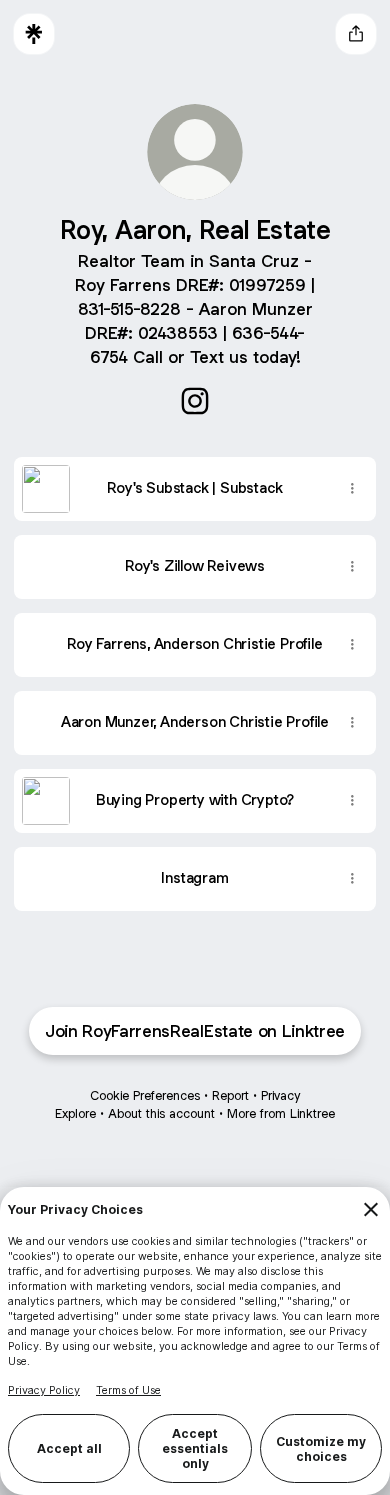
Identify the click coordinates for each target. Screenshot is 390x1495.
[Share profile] (356, 34)
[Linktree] (34, 34)
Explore (75, 1113)
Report (230, 1095)
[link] (195, 401)
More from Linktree (281, 1113)
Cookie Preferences (145, 1095)
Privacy (280, 1095)
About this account (161, 1113)
